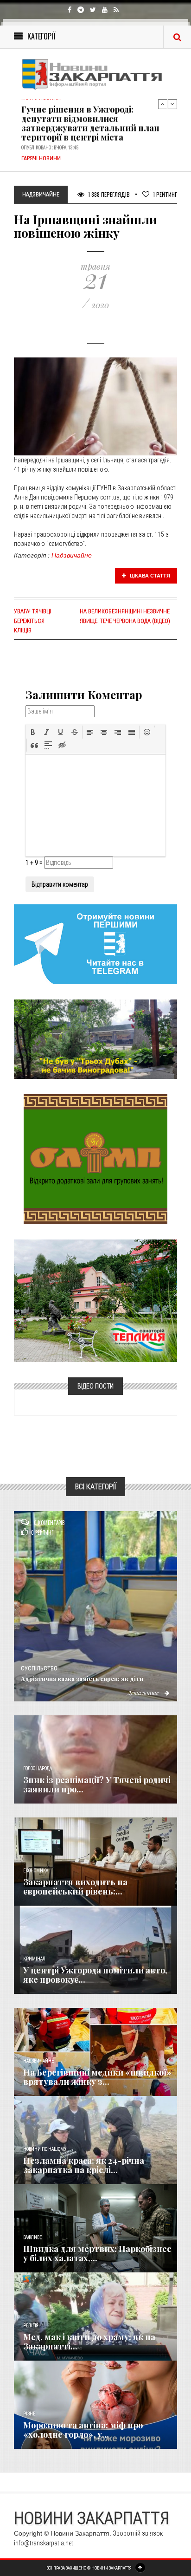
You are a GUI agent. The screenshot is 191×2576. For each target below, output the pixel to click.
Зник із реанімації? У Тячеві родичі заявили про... (97, 1784)
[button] (33, 732)
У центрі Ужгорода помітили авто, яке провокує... (95, 1975)
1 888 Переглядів (108, 194)
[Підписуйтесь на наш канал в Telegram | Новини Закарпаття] (95, 944)
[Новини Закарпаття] (95, 74)
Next (172, 104)
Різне (29, 2414)
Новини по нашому (45, 2149)
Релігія (31, 2326)
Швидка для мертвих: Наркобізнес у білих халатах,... (97, 2253)
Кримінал (34, 1959)
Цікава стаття (149, 576)
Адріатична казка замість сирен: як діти (82, 1678)
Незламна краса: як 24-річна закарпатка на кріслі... (84, 2165)
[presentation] (33, 732)
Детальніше (144, 1693)
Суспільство (39, 1668)
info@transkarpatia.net (44, 2543)
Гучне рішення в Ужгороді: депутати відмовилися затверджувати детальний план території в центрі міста (90, 121)
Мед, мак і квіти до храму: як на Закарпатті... (89, 2342)
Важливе (32, 2237)
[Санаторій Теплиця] (95, 1300)
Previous (163, 104)
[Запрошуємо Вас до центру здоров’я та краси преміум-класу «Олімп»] (95, 1159)
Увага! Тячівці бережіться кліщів (32, 621)
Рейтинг (165, 194)
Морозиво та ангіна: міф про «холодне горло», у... (83, 2430)
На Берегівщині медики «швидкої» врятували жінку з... (97, 2077)
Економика (36, 1871)
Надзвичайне (72, 555)
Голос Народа (38, 1768)
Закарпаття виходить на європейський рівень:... (75, 1887)
